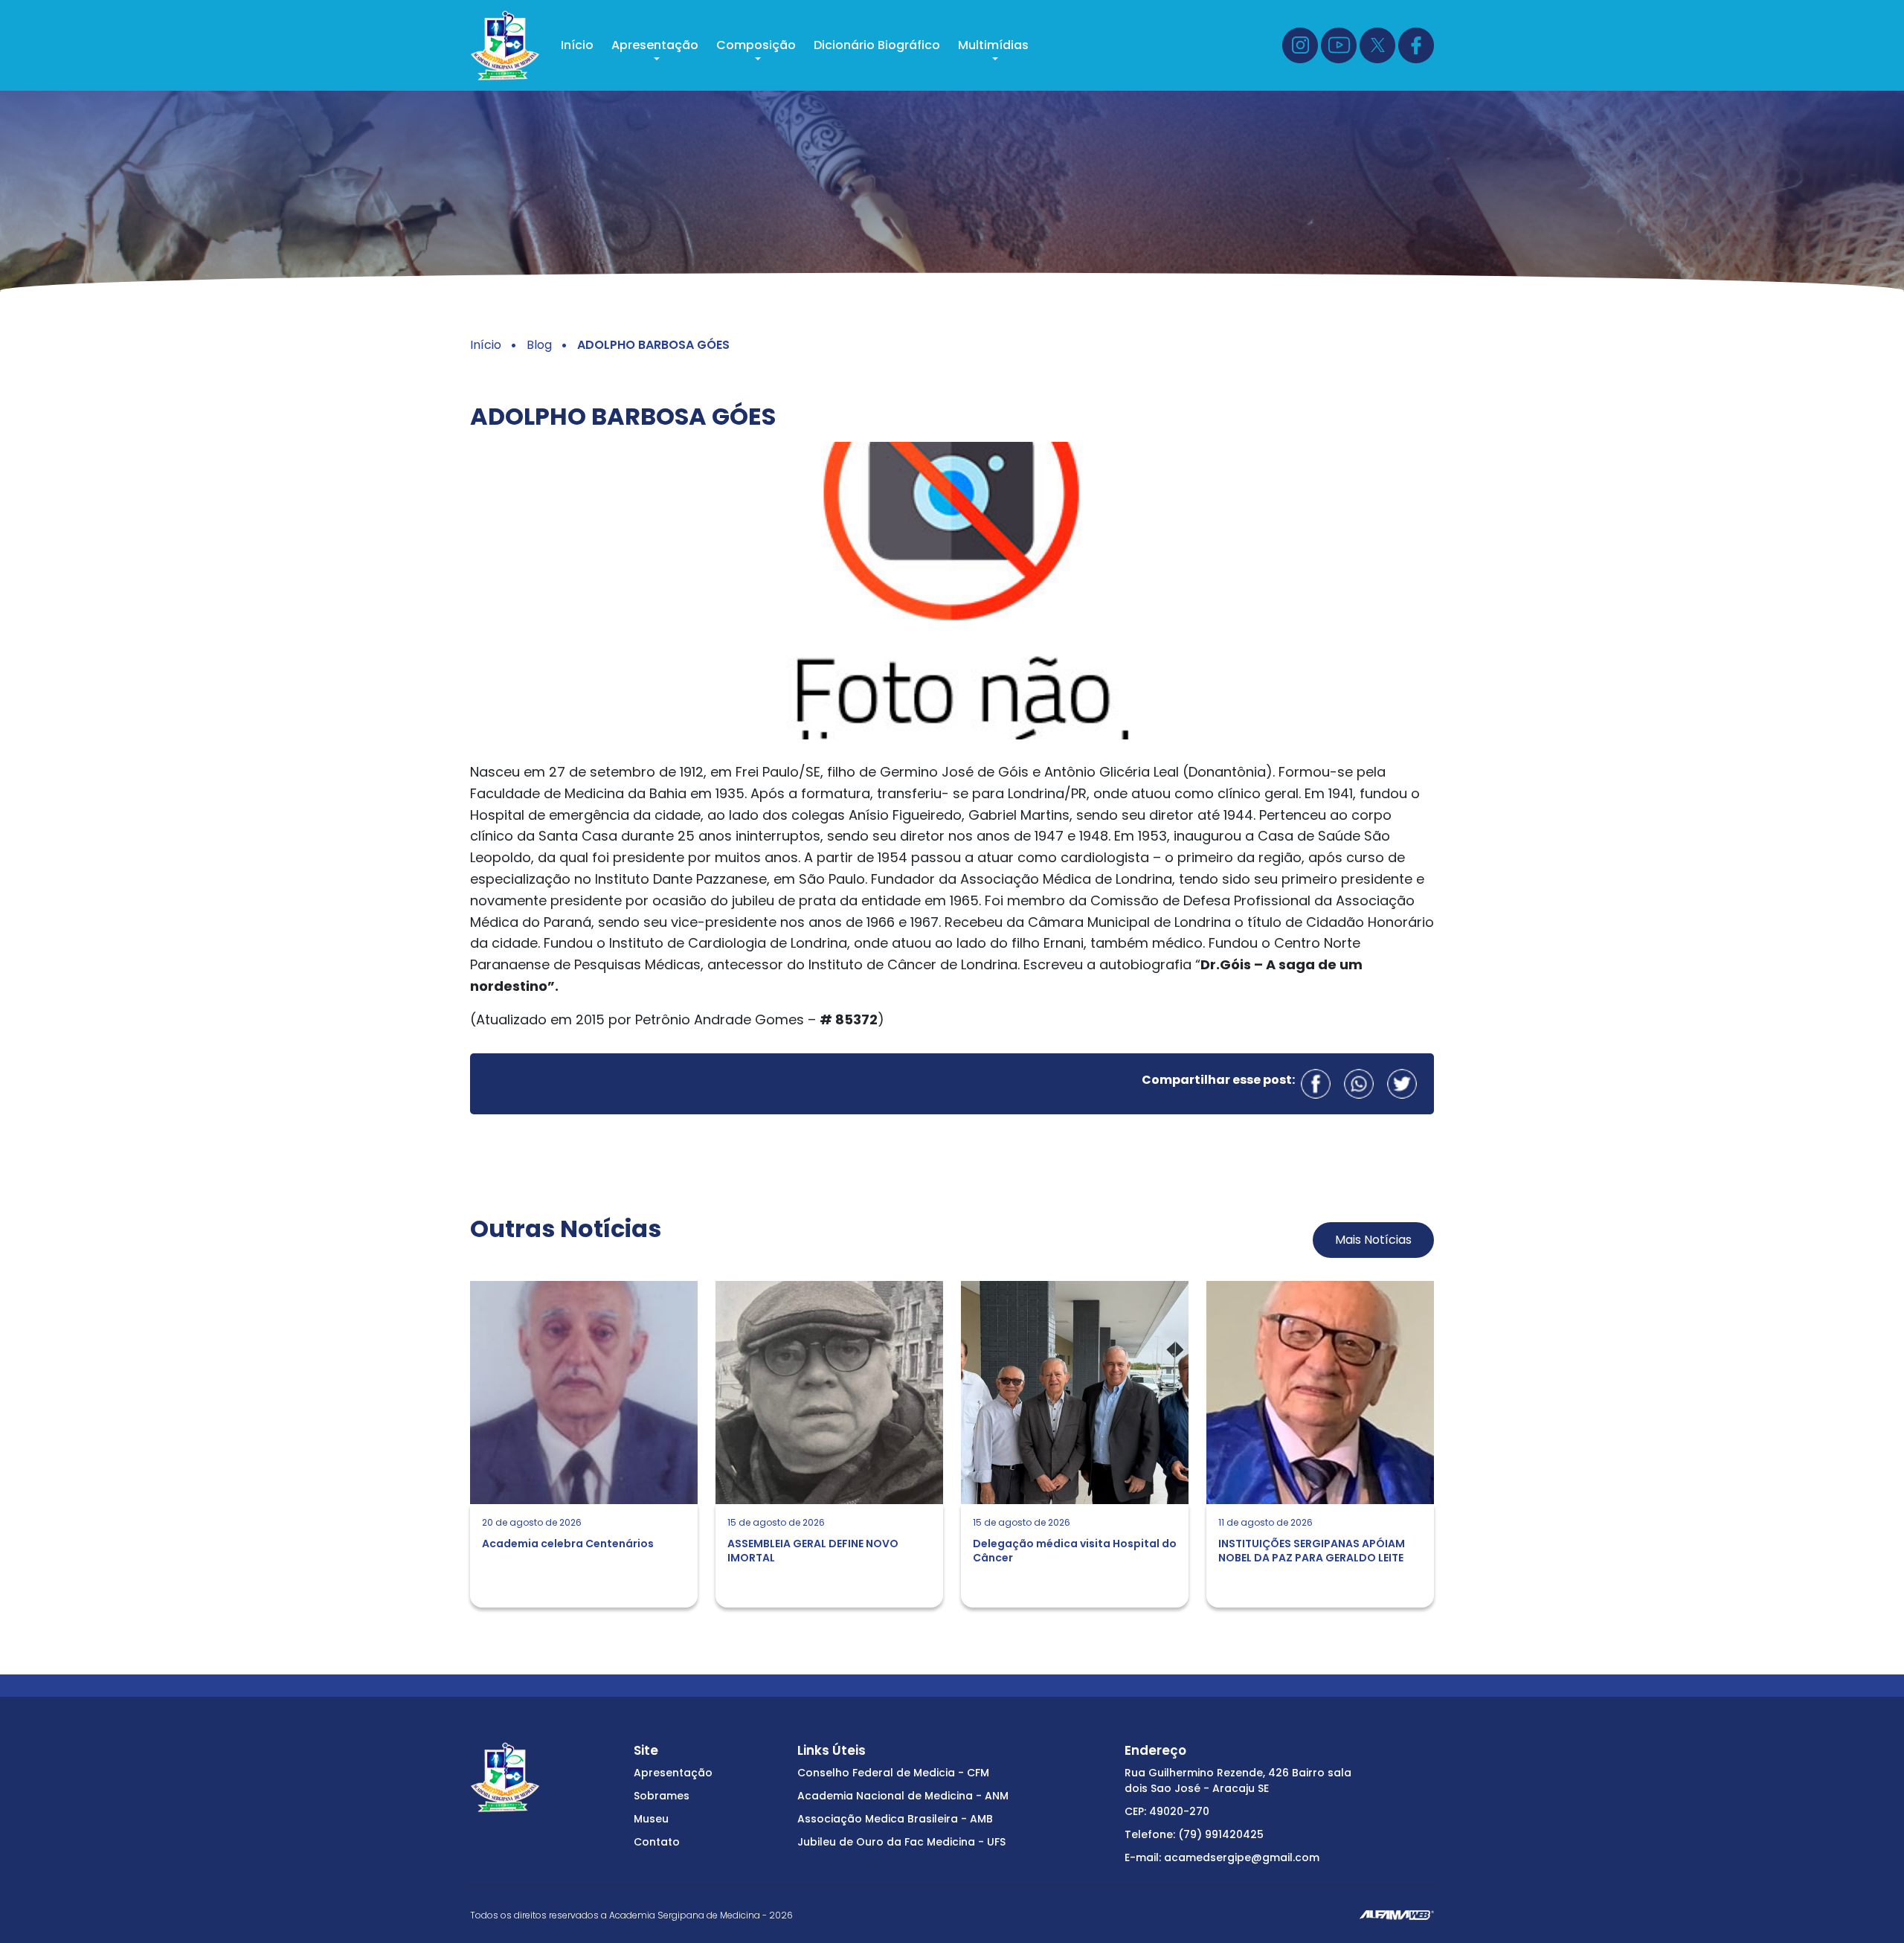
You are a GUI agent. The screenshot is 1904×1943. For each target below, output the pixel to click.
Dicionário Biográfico (877, 45)
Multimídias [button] (993, 45)
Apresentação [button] (655, 45)
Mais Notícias (1373, 1240)
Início (577, 45)
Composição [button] (756, 45)
